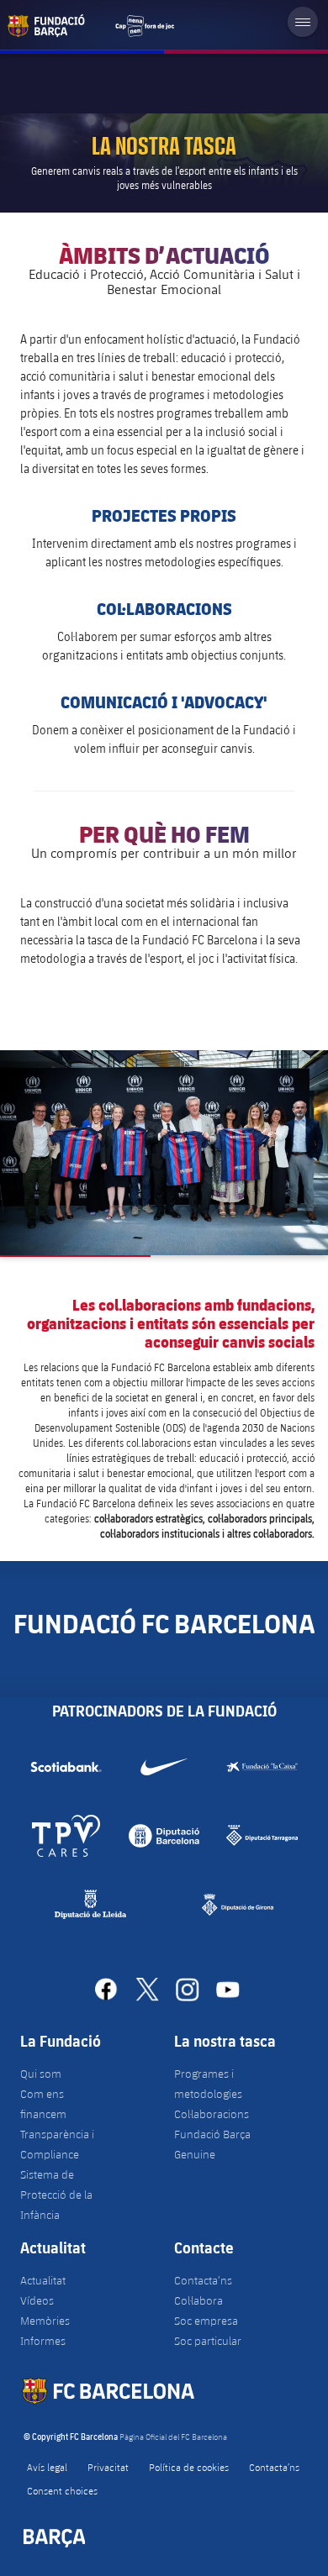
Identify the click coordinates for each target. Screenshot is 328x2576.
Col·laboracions (212, 2114)
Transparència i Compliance (57, 2144)
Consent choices (62, 2490)
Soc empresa (206, 2321)
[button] (164, 1153)
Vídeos (37, 2300)
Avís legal (47, 2467)
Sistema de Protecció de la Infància (56, 2195)
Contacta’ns (203, 2280)
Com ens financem (43, 2104)
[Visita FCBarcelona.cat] (91, 26)
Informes (43, 2341)
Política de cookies (189, 2467)
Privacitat (108, 2467)
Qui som (41, 2074)
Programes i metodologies (208, 2084)
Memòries (45, 2321)
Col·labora (198, 2300)
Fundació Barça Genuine (212, 2144)
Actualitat (43, 2280)
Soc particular (208, 2341)
